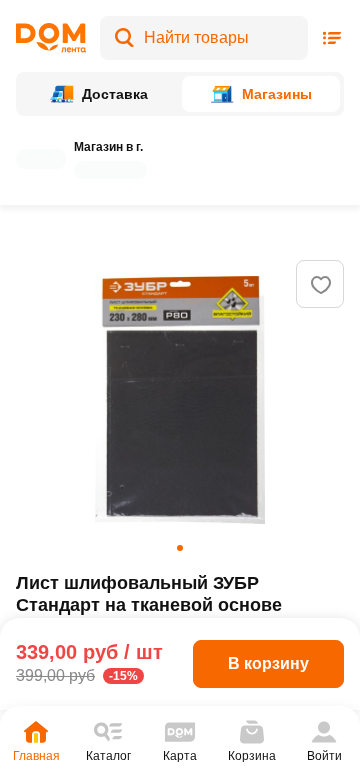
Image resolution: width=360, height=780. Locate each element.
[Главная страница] (51, 38)
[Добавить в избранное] (321, 285)
